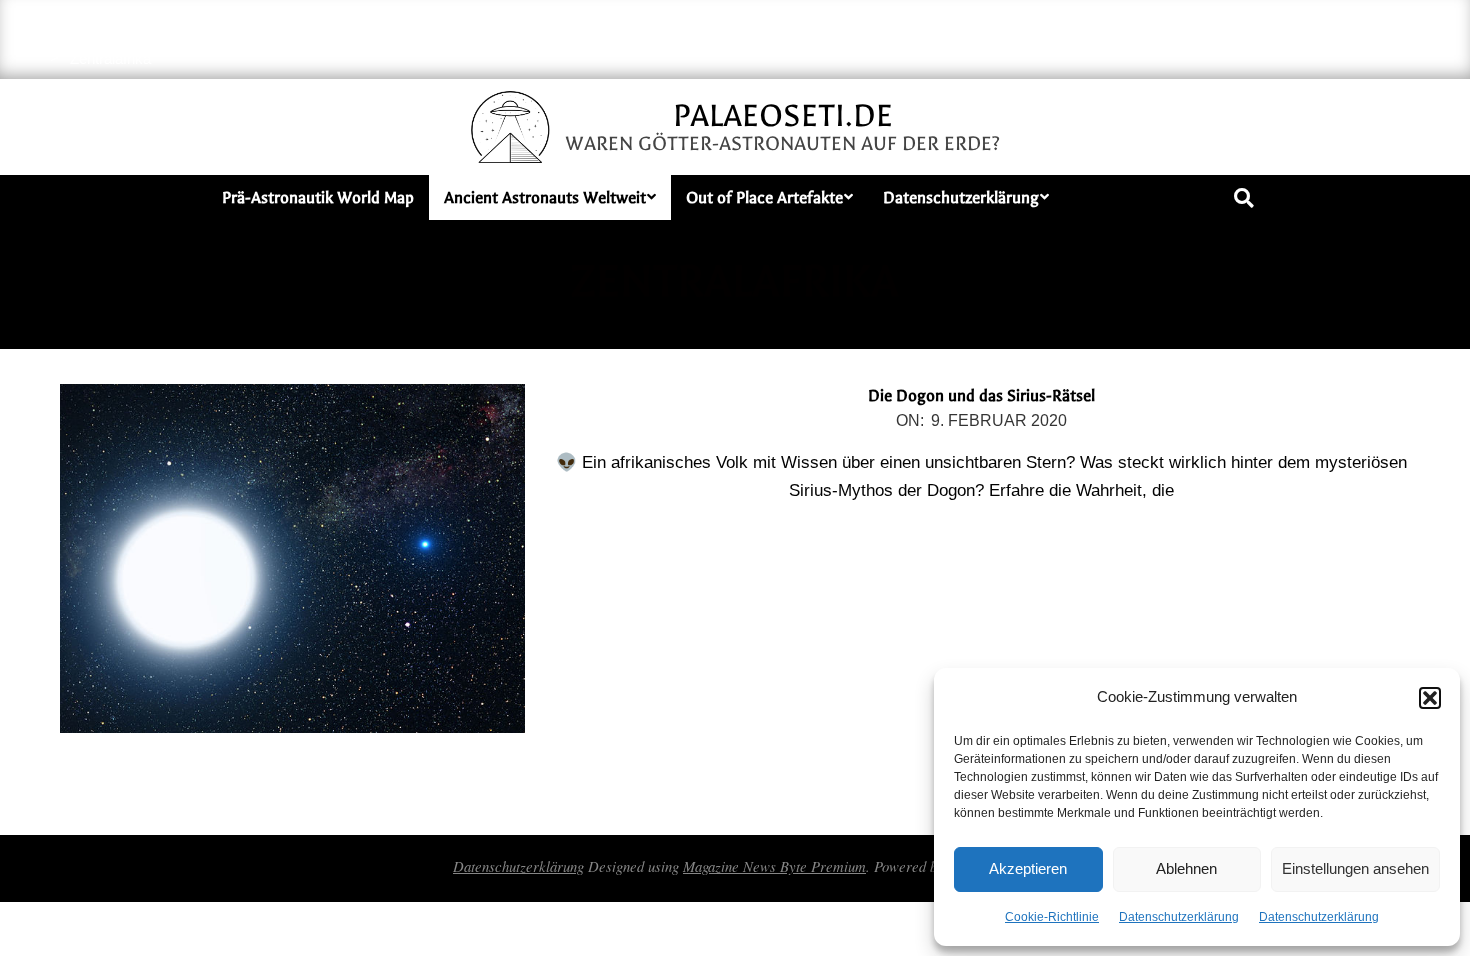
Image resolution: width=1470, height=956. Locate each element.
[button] (1430, 698)
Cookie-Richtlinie (1052, 917)
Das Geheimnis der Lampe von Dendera (587, 29)
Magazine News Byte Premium (774, 866)
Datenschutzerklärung (1179, 917)
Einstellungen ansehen (1355, 868)
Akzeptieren (1028, 868)
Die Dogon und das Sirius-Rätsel (981, 395)
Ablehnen (1186, 868)
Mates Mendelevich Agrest (1116, 29)
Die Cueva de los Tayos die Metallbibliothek (874, 29)
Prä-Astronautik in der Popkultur (1306, 48)
